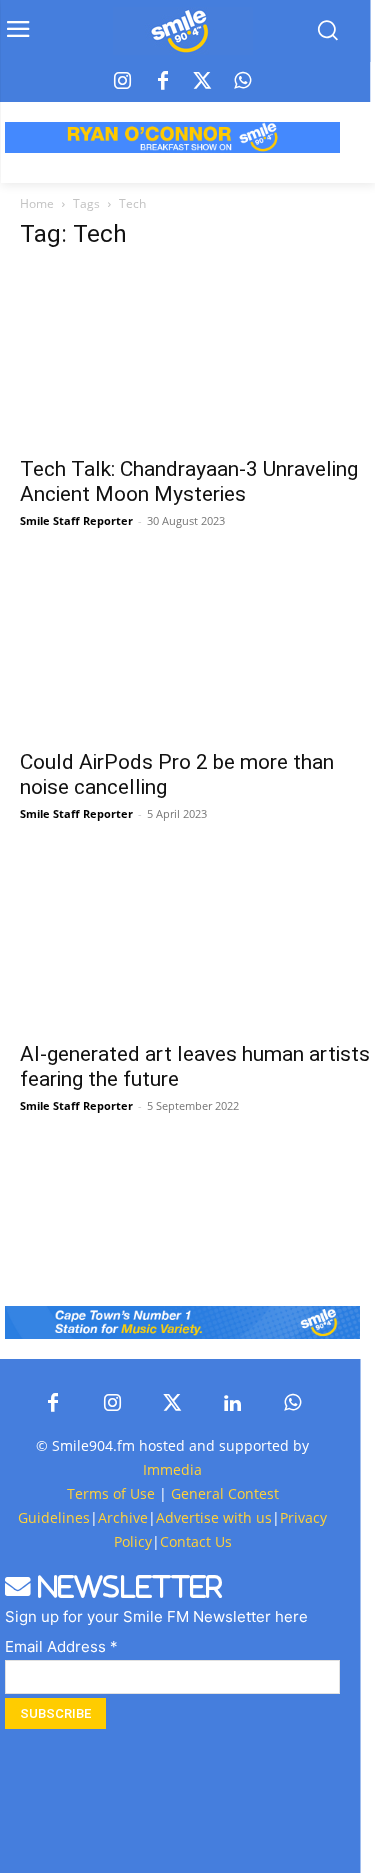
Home (37, 203)
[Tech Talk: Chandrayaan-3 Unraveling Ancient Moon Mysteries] (197, 356)
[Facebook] (163, 82)
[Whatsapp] (243, 82)
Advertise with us (214, 1517)
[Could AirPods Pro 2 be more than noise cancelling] (197, 648)
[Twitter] (203, 82)
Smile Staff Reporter (76, 520)
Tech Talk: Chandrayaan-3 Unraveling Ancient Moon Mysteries (189, 481)
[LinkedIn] (233, 1404)
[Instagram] (123, 82)
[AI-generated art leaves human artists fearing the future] (197, 941)
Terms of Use (111, 1493)
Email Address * (61, 1646)
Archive (123, 1517)
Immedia (172, 1469)
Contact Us (196, 1541)
